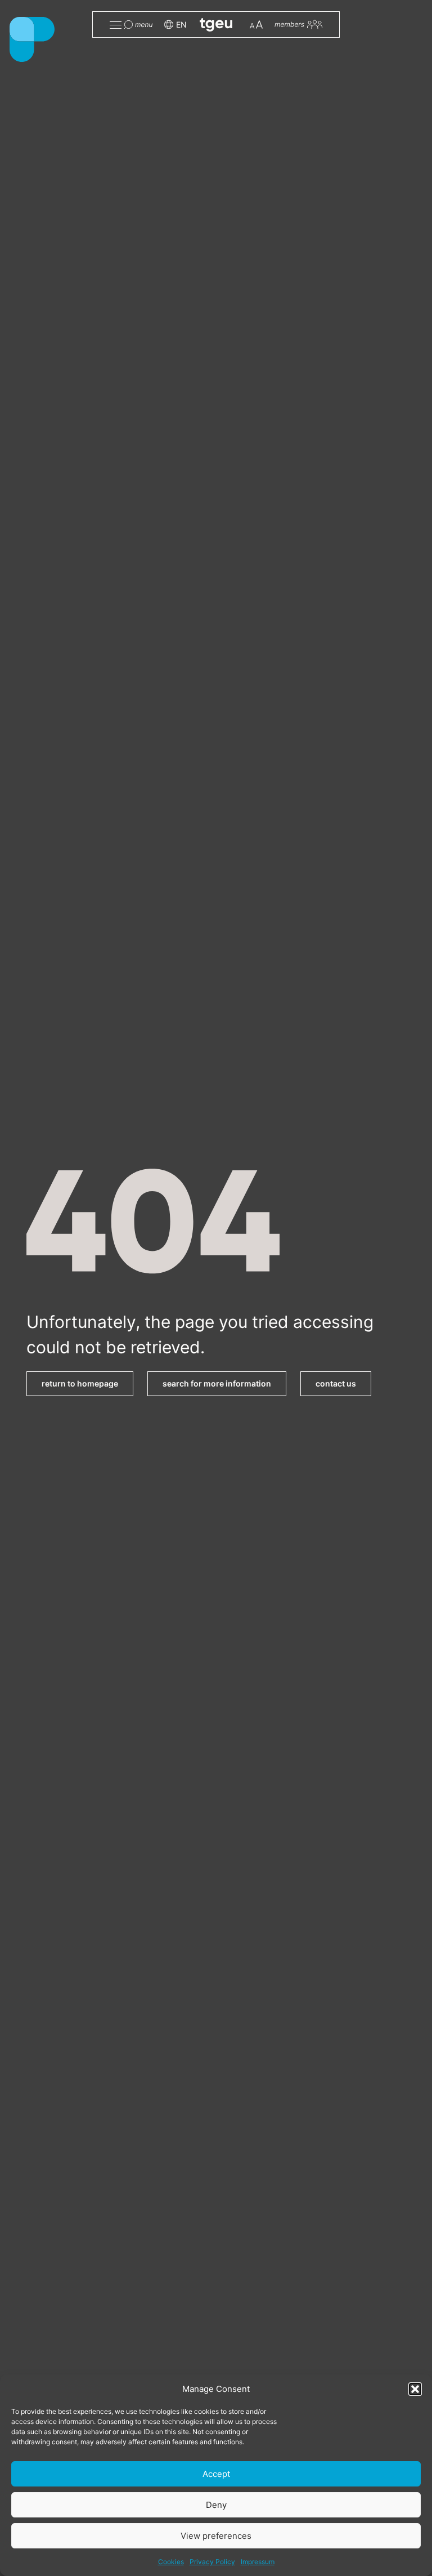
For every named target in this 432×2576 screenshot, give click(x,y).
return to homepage (80, 1383)
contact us (336, 1383)
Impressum (258, 2562)
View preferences (216, 2536)
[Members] (298, 24)
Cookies (171, 2562)
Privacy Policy (212, 2562)
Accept (216, 2474)
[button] (415, 2389)
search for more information (217, 1383)
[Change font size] (256, 24)
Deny (216, 2505)
